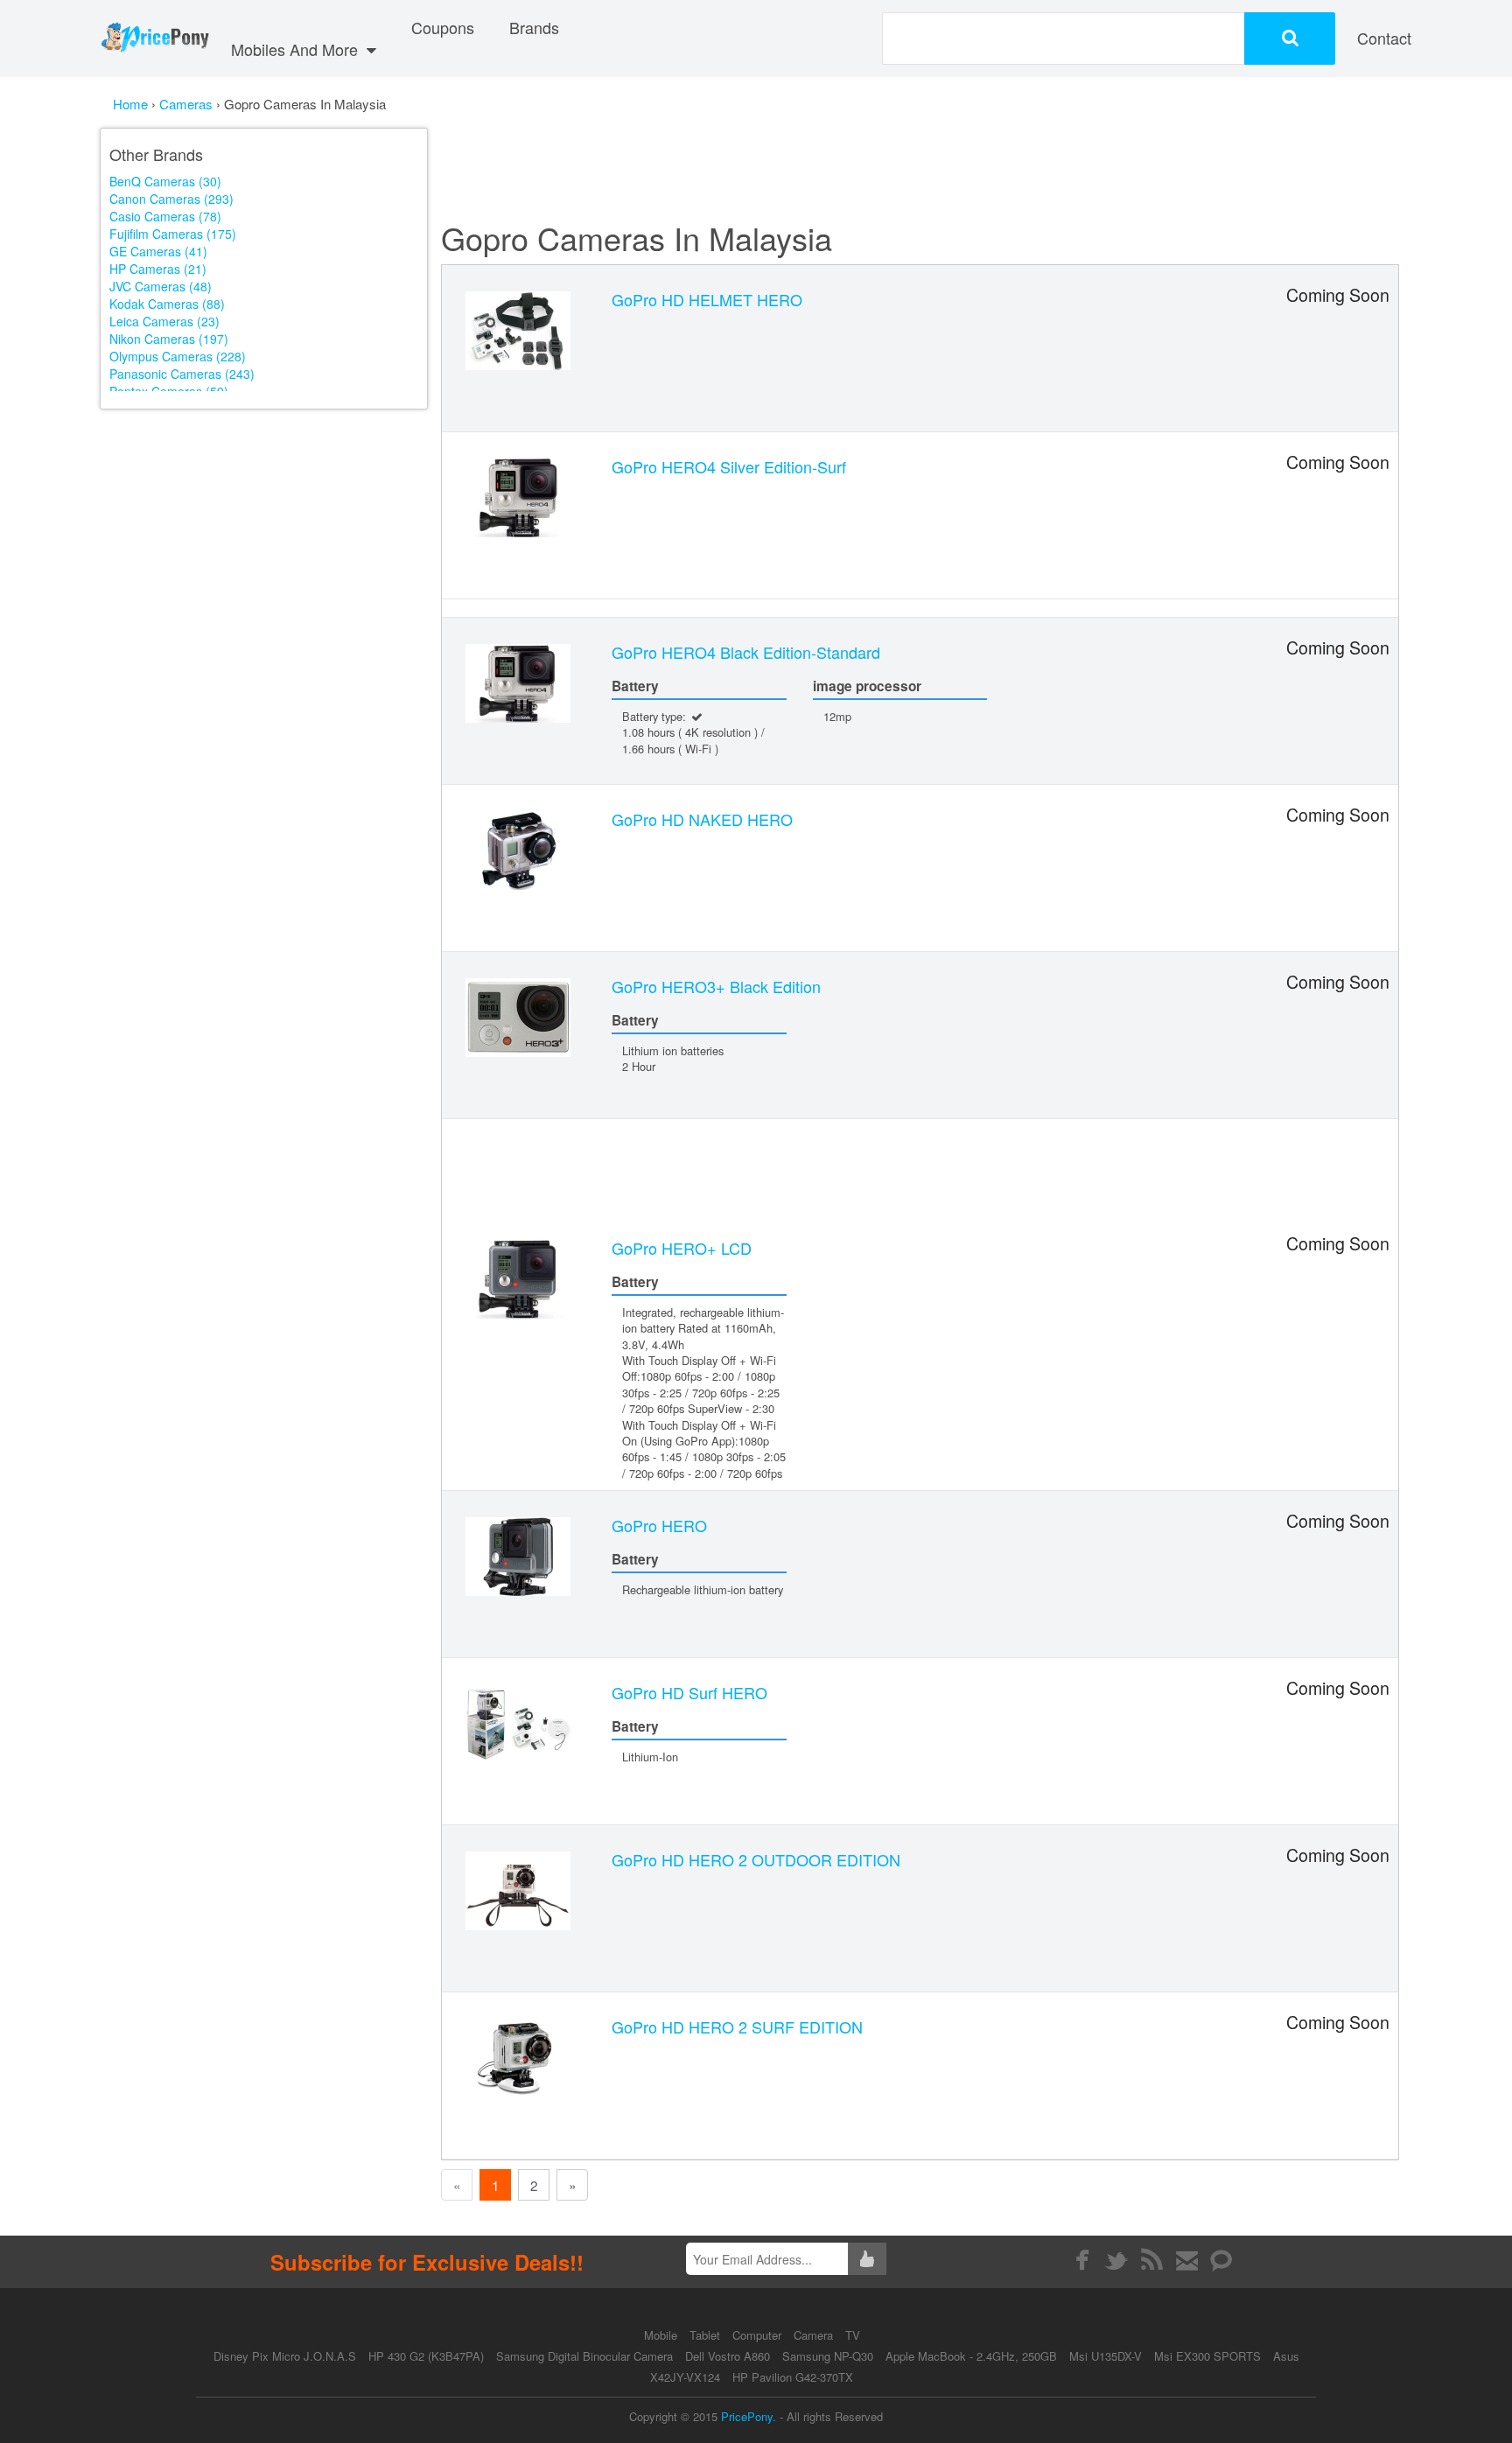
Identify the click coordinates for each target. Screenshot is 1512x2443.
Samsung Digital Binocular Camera (584, 2356)
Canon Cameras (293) (171, 199)
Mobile (662, 2335)
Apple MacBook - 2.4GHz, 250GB (971, 2356)
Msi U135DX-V (1106, 2356)
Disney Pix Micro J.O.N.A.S (285, 2356)
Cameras (188, 104)
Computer (759, 2335)
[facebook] (1082, 2260)
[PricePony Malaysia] (154, 38)
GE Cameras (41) (158, 251)
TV (853, 2335)
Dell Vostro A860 (728, 2356)
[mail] (1187, 2260)
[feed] (1152, 2260)
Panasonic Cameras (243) (182, 374)
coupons (443, 27)
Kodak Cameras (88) (167, 304)
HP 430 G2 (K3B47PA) (426, 2356)
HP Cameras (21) (158, 269)
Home (130, 104)
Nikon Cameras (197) (169, 339)
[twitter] (1117, 2260)
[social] (1222, 2260)
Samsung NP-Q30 (828, 2356)
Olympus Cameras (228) (178, 356)
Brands (534, 27)
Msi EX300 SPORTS (1207, 2356)
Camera (815, 2335)
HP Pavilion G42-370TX (793, 2377)
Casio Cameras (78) (165, 216)
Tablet (707, 2335)
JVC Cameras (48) (161, 286)
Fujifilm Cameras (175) (173, 234)
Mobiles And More (297, 49)
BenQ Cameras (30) (165, 181)
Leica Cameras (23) (164, 321)
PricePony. (749, 2416)
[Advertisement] (264, 541)
